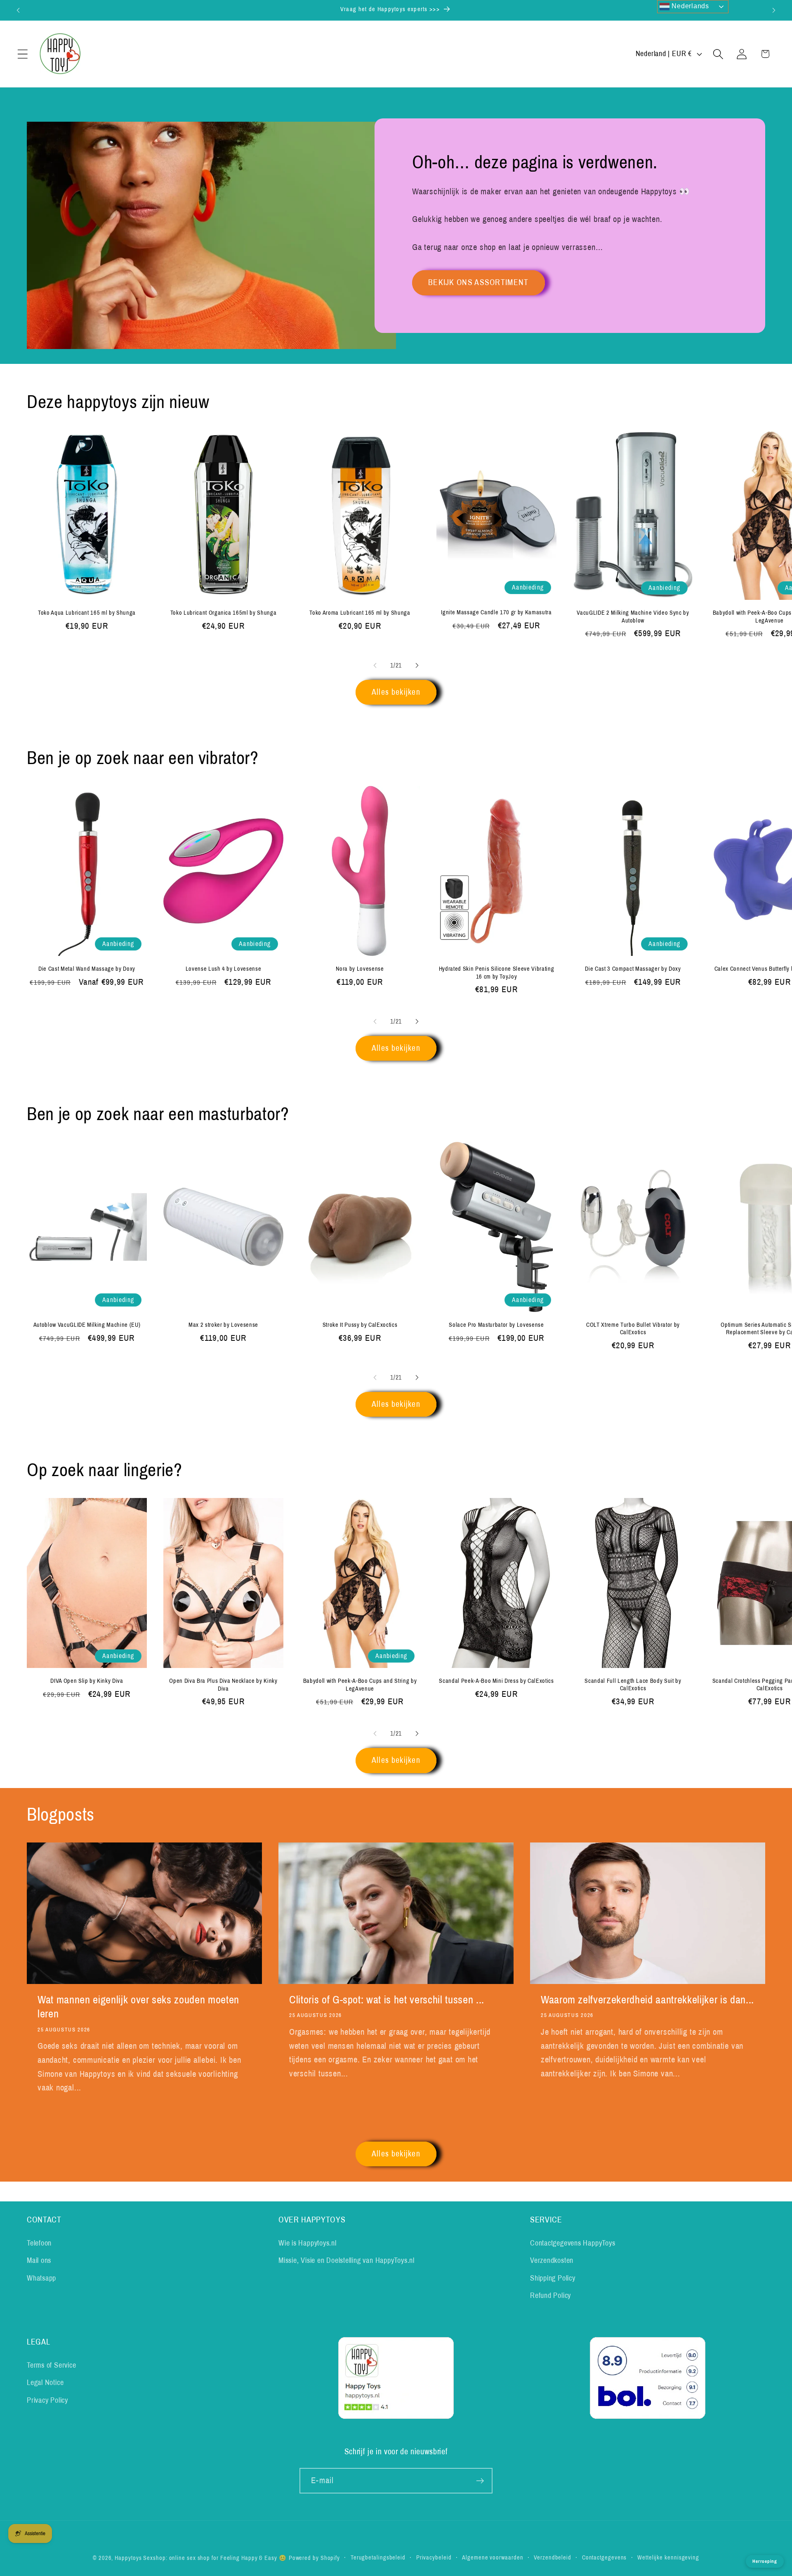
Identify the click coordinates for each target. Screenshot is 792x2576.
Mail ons (39, 2260)
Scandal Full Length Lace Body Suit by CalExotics (633, 1685)
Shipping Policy (553, 2278)
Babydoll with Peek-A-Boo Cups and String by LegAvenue (360, 1685)
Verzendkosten (552, 2260)
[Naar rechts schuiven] (417, 665)
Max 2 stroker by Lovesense (223, 1325)
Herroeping (765, 2561)
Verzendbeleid (553, 2557)
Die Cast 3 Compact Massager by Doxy (633, 969)
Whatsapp (41, 2278)
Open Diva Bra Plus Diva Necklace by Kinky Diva (223, 1685)
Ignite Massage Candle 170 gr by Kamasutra (496, 612)
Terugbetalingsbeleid (378, 2557)
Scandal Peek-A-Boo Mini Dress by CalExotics (496, 1681)
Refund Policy (550, 2295)
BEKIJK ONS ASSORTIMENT (478, 282)
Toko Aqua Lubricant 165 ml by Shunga (87, 613)
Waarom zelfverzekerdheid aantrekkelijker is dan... (647, 2000)
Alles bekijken (396, 692)
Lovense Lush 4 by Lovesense (224, 969)
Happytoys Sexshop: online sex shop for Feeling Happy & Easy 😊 (201, 2558)
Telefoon (39, 2243)
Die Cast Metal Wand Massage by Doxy (87, 969)
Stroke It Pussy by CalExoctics (360, 1325)
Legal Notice (45, 2383)
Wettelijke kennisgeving (668, 2557)
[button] (22, 54)
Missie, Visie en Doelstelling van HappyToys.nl (346, 2260)
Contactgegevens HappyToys (573, 2243)
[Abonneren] (480, 2481)
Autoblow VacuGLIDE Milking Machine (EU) (87, 1325)
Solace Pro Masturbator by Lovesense (496, 1325)
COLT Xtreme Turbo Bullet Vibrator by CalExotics (633, 1329)
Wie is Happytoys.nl (308, 2243)
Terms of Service (51, 2365)
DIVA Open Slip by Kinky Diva (87, 1681)
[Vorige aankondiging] (18, 10)
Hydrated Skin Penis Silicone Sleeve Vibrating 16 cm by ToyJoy (497, 973)
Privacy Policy (47, 2400)
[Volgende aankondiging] (774, 10)
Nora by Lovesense (360, 969)
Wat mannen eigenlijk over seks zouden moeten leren (138, 2007)
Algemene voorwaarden (493, 2557)
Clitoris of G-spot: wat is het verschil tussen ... (387, 2000)
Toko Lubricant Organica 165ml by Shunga (224, 613)
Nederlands (689, 6)
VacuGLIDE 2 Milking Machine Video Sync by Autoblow (633, 617)
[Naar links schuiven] (375, 665)
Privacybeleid (434, 2557)
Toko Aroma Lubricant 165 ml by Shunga (360, 613)
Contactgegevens (605, 2557)
